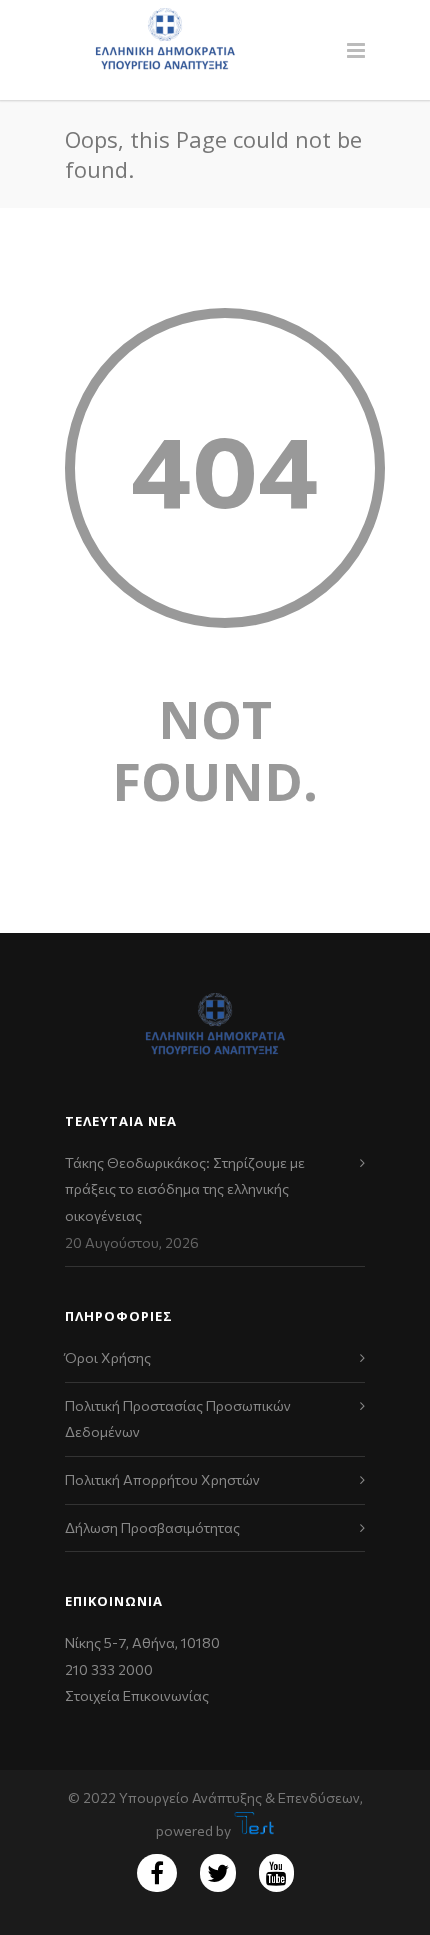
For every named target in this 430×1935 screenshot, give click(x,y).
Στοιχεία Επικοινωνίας (137, 1695)
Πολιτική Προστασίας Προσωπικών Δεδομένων (178, 1419)
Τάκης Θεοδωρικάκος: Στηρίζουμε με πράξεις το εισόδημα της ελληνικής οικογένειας (185, 1189)
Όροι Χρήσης (108, 1357)
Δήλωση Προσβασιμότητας (152, 1527)
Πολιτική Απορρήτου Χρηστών (162, 1479)
